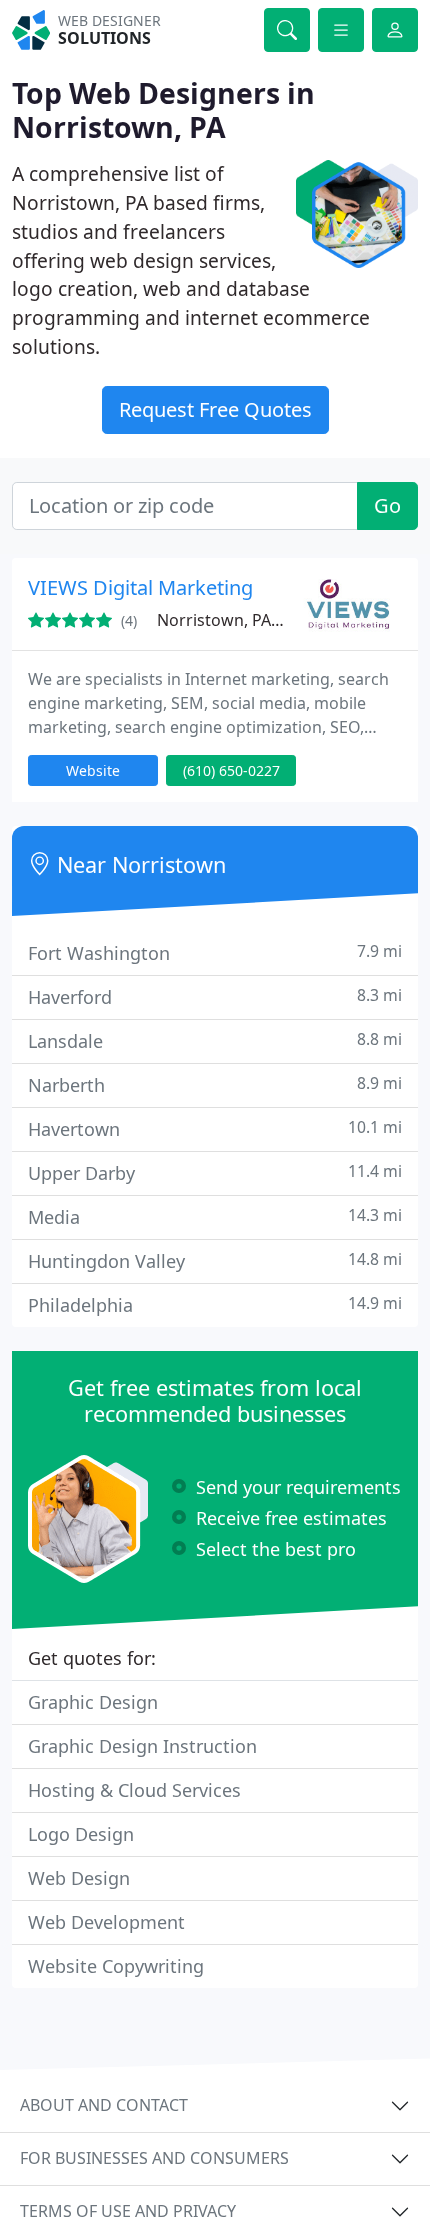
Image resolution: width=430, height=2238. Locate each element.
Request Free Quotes (215, 409)
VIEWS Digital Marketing (140, 587)
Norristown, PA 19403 (238, 620)
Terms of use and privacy (128, 2211)
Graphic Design (93, 1702)
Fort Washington (215, 952)
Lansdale (215, 1040)
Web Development (106, 1922)
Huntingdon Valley (215, 1260)
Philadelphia (215, 1304)
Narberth (215, 1084)
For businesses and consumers (154, 2158)
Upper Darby (215, 1172)
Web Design (79, 1878)
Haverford (215, 996)
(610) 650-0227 (231, 770)
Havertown (215, 1128)
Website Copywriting (116, 1966)
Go (387, 505)
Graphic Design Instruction (142, 1746)
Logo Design (81, 1834)
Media (215, 1216)
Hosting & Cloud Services (134, 1790)
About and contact (104, 2105)
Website (93, 770)
